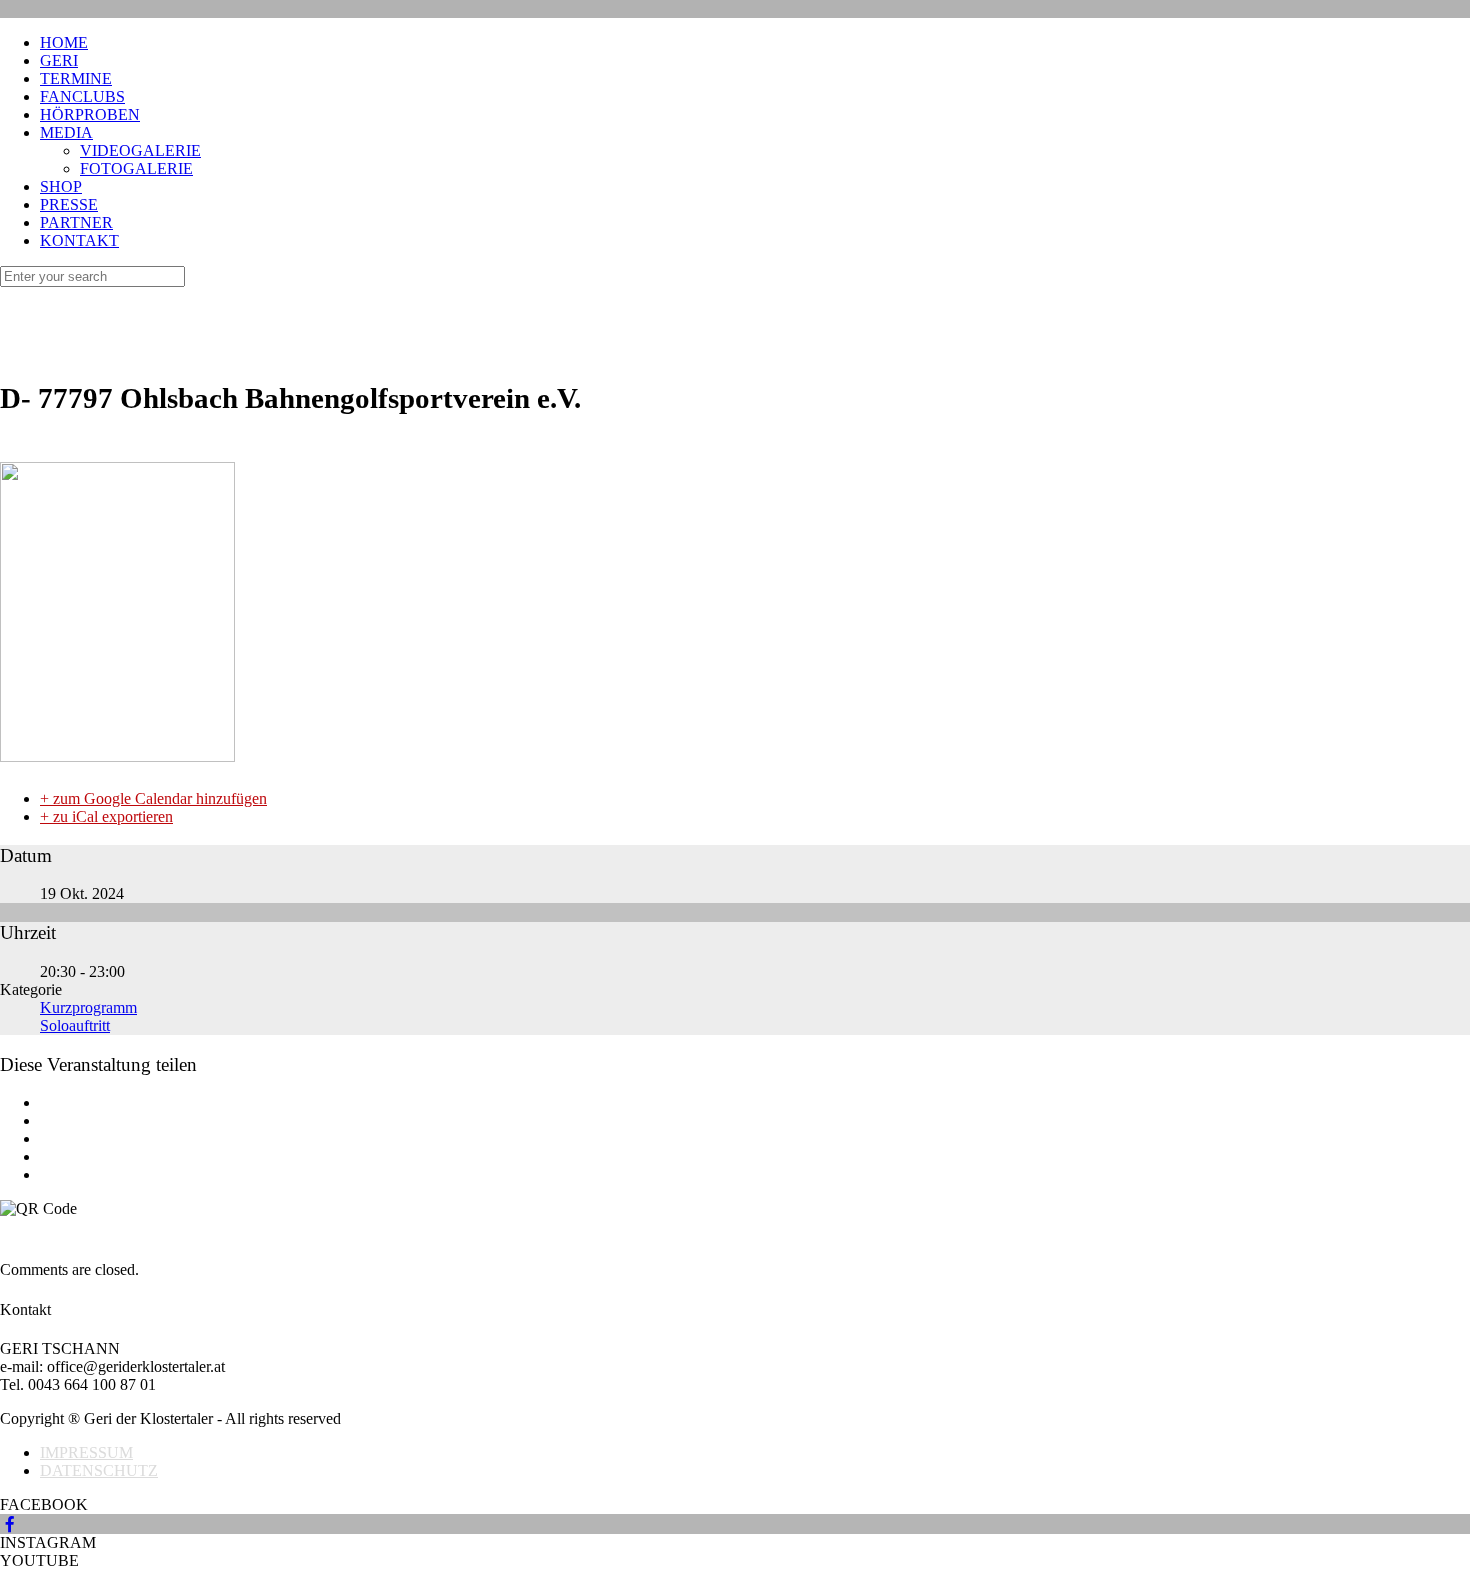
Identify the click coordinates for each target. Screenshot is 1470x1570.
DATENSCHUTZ (99, 1470)
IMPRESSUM (86, 1452)
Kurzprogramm (88, 1007)
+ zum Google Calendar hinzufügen (153, 798)
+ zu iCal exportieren (106, 816)
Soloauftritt (75, 1025)
